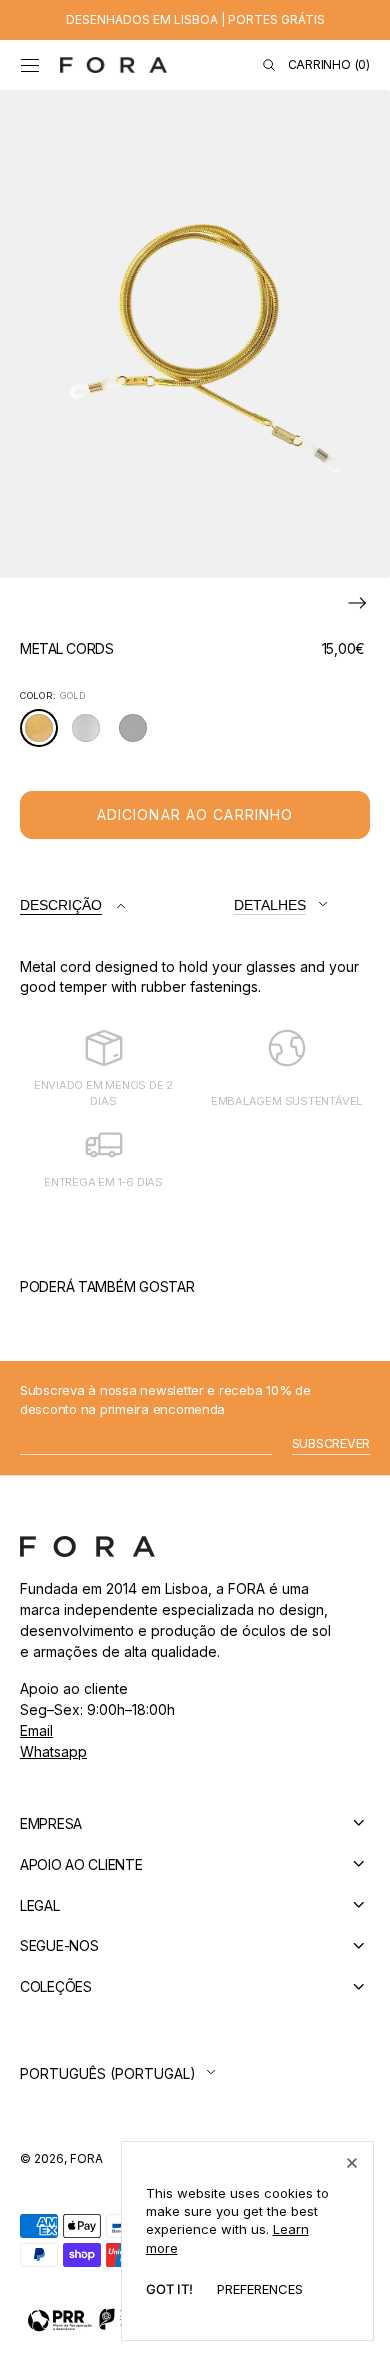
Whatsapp (53, 1751)
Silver (91, 735)
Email (36, 1730)
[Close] (352, 2163)
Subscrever (331, 1443)
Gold (44, 735)
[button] (30, 65)
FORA (86, 2158)
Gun (138, 735)
